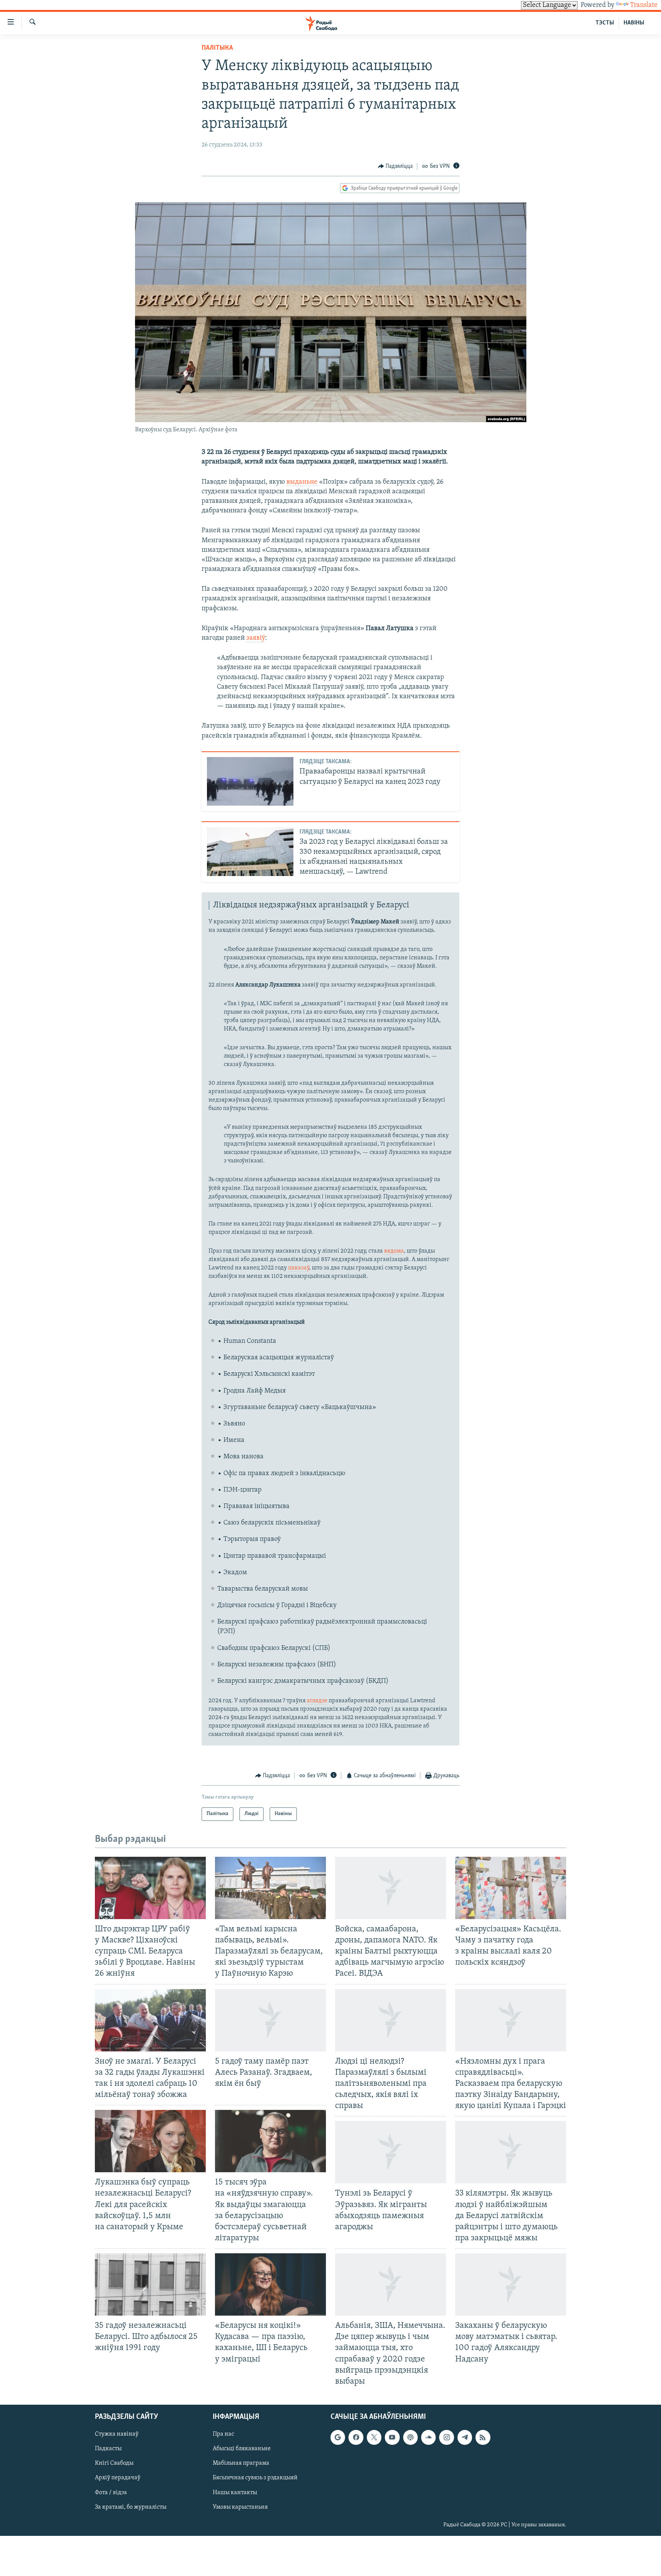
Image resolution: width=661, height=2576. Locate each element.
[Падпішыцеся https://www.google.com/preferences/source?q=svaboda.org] (338, 2437)
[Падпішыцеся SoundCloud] (428, 2437)
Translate (644, 5)
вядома (394, 1251)
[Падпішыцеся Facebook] (356, 2437)
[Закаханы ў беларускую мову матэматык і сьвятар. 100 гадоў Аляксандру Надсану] (511, 2284)
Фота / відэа (111, 2493)
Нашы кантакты (235, 2493)
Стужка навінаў (117, 2434)
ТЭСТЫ (605, 23)
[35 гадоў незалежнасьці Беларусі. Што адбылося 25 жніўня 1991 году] (150, 2284)
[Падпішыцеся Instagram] (446, 2437)
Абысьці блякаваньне (242, 2449)
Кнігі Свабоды (114, 2463)
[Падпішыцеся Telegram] (465, 2437)
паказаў (299, 1268)
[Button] (396, 166)
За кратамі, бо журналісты (131, 2507)
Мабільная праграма (241, 2463)
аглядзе (317, 1701)
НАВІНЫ (634, 23)
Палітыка (217, 48)
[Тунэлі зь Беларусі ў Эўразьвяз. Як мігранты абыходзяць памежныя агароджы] (391, 2152)
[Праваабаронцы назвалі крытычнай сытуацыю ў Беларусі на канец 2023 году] (250, 781)
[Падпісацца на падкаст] (410, 2437)
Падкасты (108, 2449)
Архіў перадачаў (118, 2478)
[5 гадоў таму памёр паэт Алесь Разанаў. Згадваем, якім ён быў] (270, 2020)
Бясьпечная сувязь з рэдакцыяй (255, 2478)
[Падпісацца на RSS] (483, 2437)
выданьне (303, 482)
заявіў (256, 638)
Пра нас (223, 2434)
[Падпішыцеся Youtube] (392, 2437)
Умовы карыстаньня (240, 2507)
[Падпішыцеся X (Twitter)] (374, 2437)
